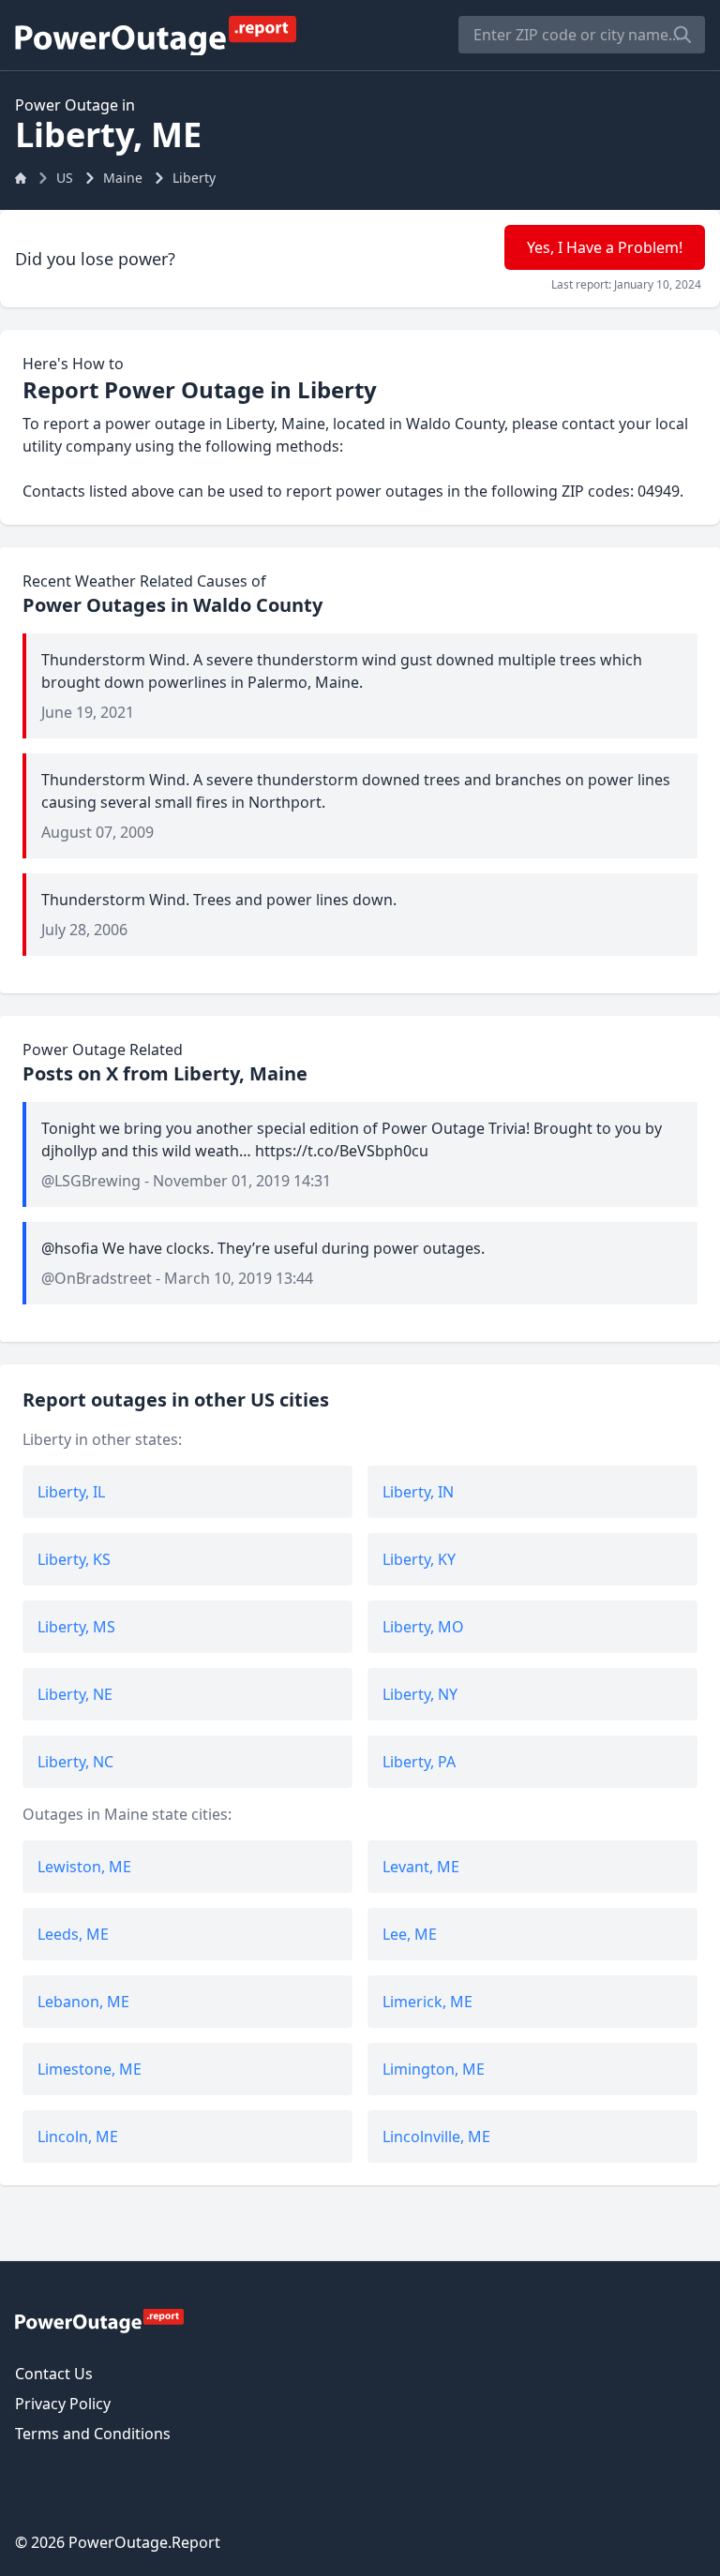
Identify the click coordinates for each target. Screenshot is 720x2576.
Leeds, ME (73, 1934)
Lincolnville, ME (436, 2137)
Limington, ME (434, 2069)
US (65, 178)
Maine (123, 178)
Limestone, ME (90, 2069)
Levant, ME (421, 1867)
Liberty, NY (420, 1694)
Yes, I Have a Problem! (605, 247)
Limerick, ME (427, 2002)
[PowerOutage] (99, 2320)
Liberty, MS (76, 1627)
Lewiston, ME (84, 1867)
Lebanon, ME (83, 2002)
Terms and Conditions (93, 2434)
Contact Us (54, 2374)
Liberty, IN (418, 1492)
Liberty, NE (75, 1694)
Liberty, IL (71, 1492)
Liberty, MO (423, 1627)
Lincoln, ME (78, 2137)
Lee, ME (410, 1934)
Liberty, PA (419, 1762)
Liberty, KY (419, 1559)
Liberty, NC (75, 1762)
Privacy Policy (63, 2404)
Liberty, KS (74, 1559)
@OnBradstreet (97, 1278)
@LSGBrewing (91, 1181)
